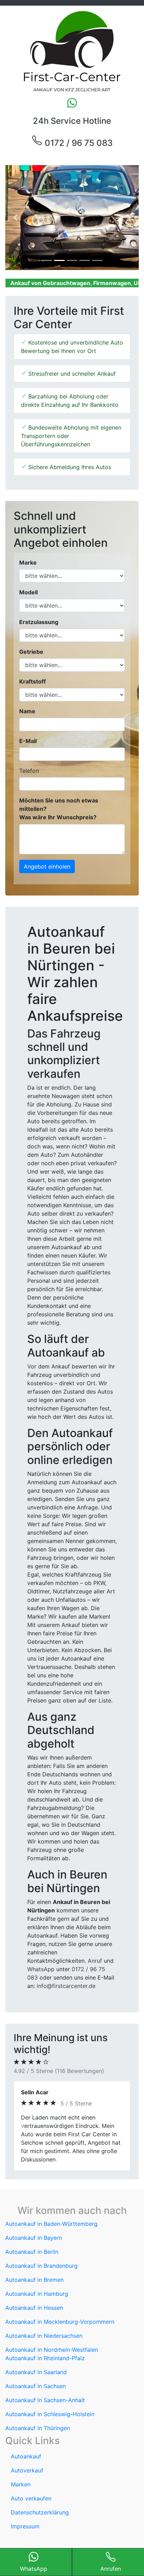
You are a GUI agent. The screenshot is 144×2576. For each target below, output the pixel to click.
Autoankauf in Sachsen (35, 2369)
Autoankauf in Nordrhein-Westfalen (52, 2333)
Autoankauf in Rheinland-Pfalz (45, 2341)
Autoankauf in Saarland (36, 2355)
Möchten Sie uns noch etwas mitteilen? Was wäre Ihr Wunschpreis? (59, 809)
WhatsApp (41, 1969)
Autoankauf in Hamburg (37, 2277)
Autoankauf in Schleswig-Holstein (50, 2397)
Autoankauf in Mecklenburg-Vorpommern (60, 2305)
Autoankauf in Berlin (32, 2235)
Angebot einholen (47, 866)
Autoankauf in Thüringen (38, 2411)
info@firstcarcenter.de (66, 1986)
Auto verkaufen (31, 2482)
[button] (15, 218)
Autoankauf (26, 2440)
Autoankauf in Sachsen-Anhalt (45, 2383)
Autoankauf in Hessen (34, 2291)
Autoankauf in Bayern (34, 2221)
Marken (21, 2468)
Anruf (95, 1961)
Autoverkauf (27, 2454)
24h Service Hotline (72, 121)
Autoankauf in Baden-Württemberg (51, 2207)
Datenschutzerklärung (40, 2496)
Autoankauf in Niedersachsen (44, 2319)
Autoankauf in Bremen (34, 2263)
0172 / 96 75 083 (78, 143)
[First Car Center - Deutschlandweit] (72, 51)
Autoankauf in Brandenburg (41, 2249)
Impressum (25, 2510)
